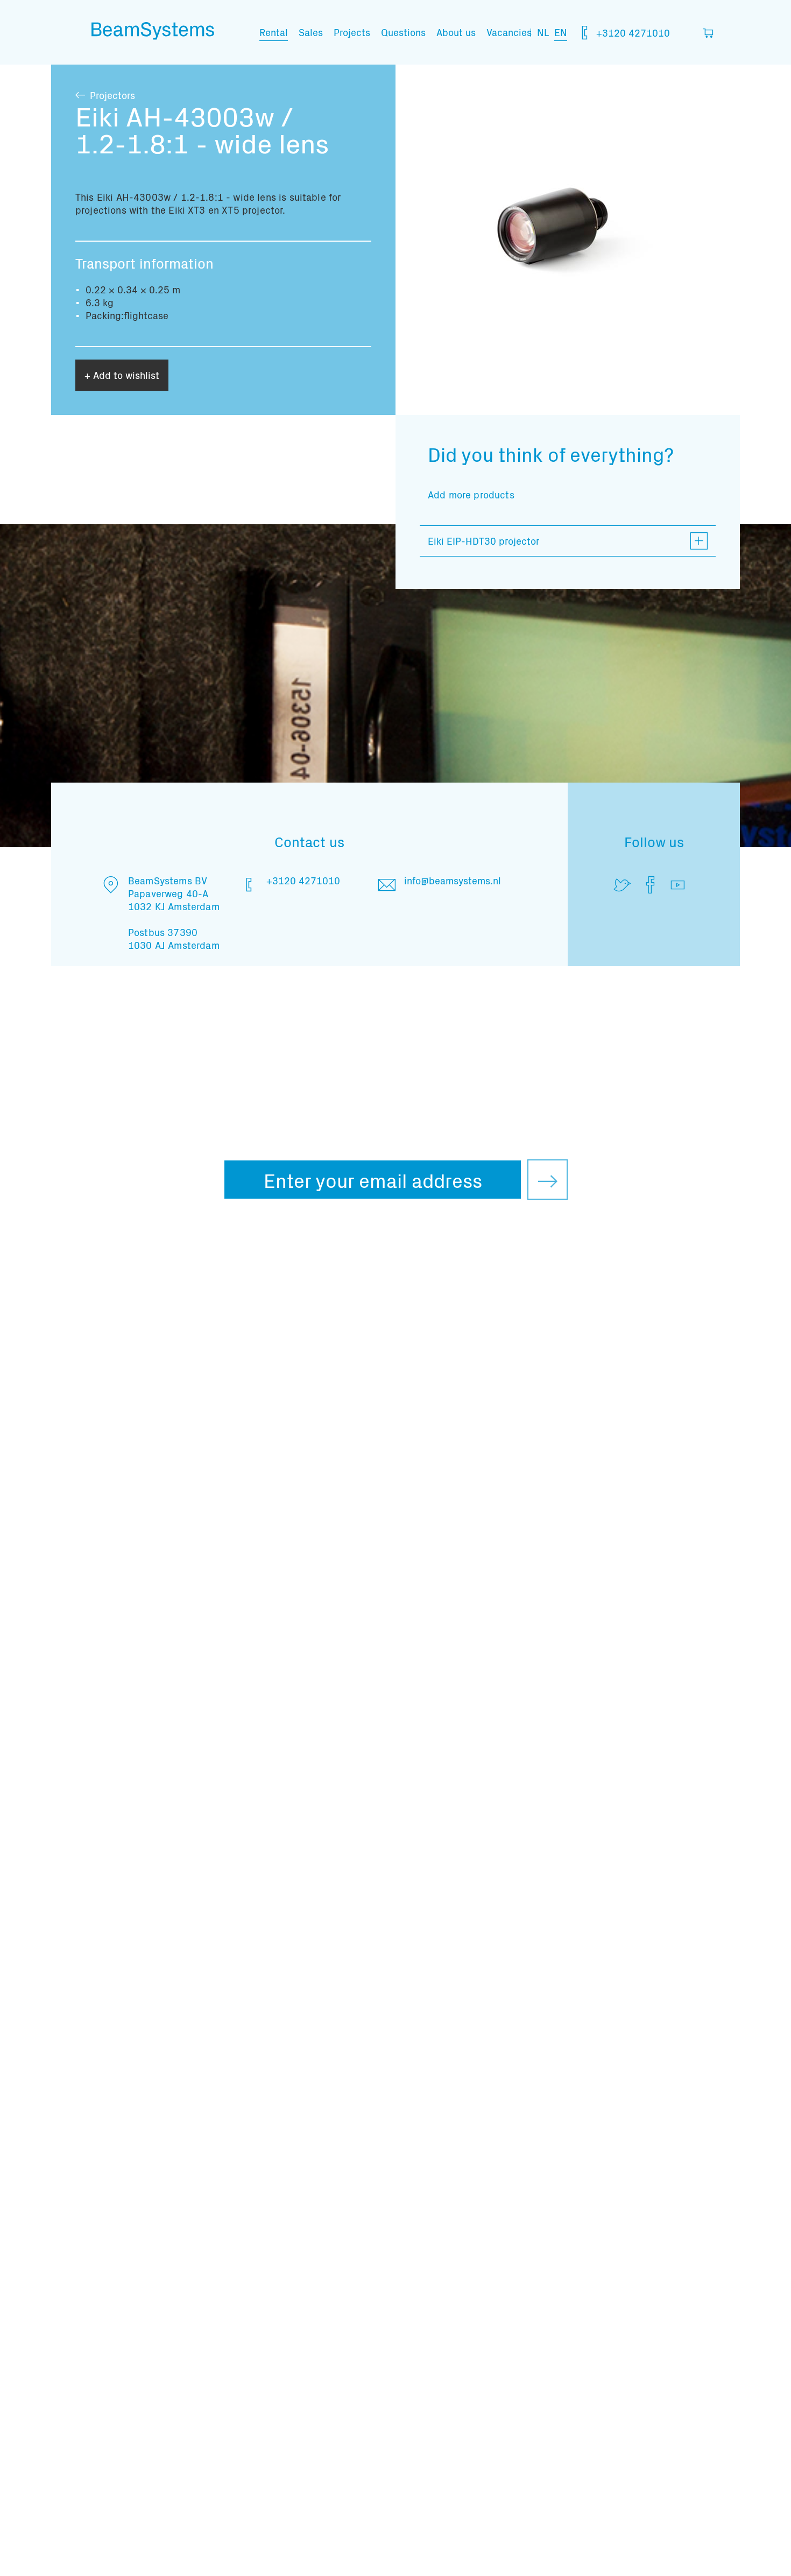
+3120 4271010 (632, 33)
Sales (311, 32)
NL (543, 32)
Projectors (112, 95)
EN (561, 32)
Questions (403, 32)
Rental (274, 32)
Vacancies (509, 32)
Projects (352, 32)
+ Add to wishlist (122, 375)
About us (456, 32)
